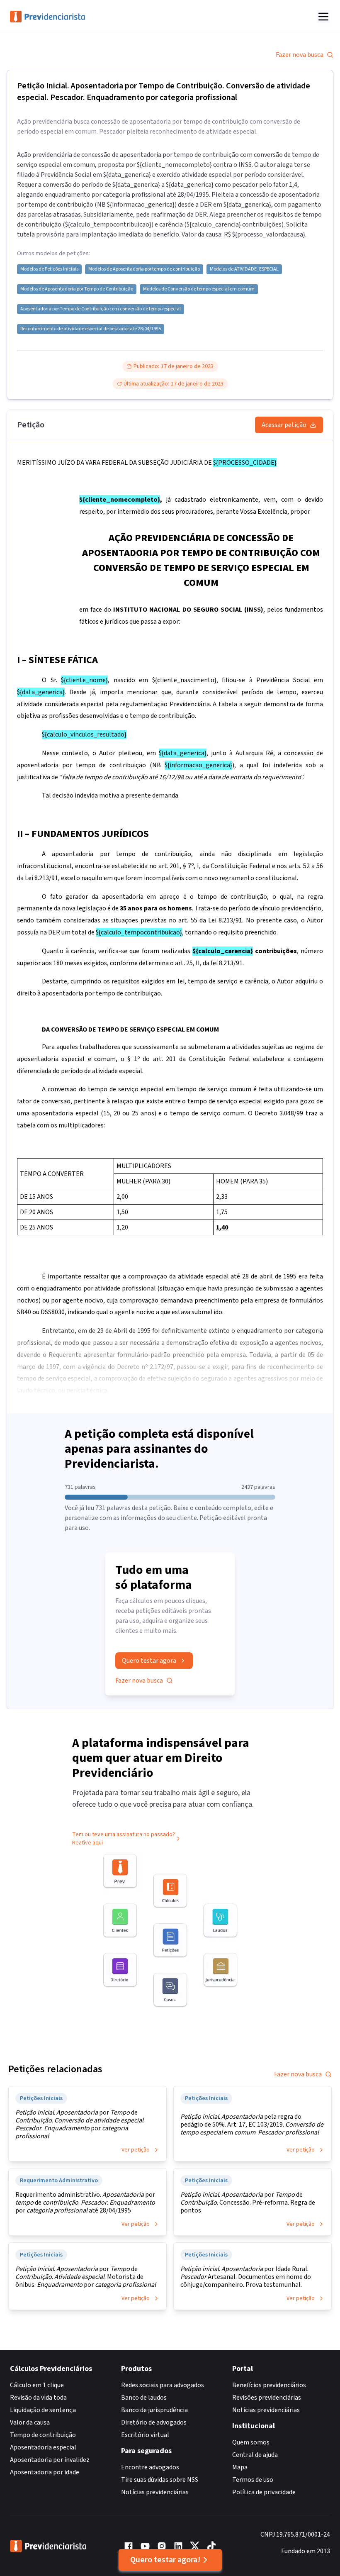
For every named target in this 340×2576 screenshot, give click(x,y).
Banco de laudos (144, 2398)
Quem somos (251, 2442)
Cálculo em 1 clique (37, 2385)
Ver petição (136, 2150)
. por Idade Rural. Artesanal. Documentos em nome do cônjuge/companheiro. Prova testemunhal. (246, 2277)
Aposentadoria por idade (45, 2472)
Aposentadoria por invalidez (50, 2460)
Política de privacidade (264, 2492)
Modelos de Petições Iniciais (49, 269)
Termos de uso (253, 2480)
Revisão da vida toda (38, 2398)
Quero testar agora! (165, 2560)
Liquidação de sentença (43, 2410)
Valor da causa (30, 2422)
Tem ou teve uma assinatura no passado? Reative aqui (124, 1839)
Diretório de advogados (154, 2422)
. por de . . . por (80, 2125)
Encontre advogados (150, 2467)
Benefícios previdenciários (269, 2385)
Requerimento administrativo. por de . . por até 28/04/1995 (85, 2203)
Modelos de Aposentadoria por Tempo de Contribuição (77, 289)
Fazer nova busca (300, 55)
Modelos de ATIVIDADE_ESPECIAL (244, 269)
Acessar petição (284, 425)
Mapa (240, 2467)
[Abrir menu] (323, 17)
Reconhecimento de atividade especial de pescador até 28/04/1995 (91, 329)
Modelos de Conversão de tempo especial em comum (199, 289)
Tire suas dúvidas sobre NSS (160, 2480)
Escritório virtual (145, 2435)
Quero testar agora (149, 1661)
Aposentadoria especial (43, 2447)
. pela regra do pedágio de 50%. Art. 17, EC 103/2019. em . (252, 2125)
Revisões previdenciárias (267, 2398)
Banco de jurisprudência (154, 2410)
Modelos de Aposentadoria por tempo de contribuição (144, 269)
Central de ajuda (255, 2455)
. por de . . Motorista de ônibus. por (86, 2277)
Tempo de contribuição (43, 2435)
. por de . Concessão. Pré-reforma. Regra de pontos (248, 2203)
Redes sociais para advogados (163, 2385)
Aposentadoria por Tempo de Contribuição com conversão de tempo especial (101, 309)
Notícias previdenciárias (155, 2492)
